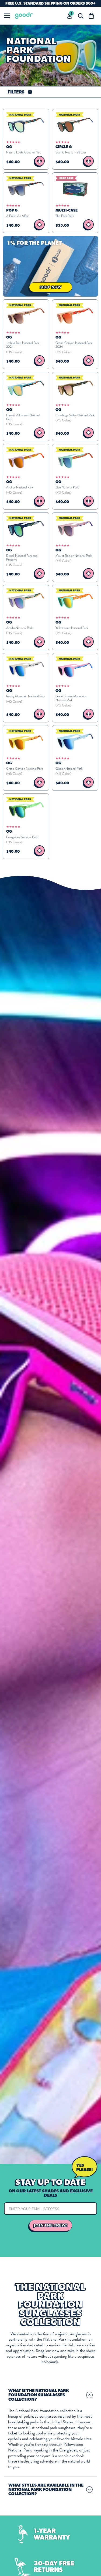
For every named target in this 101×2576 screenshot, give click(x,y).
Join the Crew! (51, 2225)
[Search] (81, 16)
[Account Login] (70, 16)
